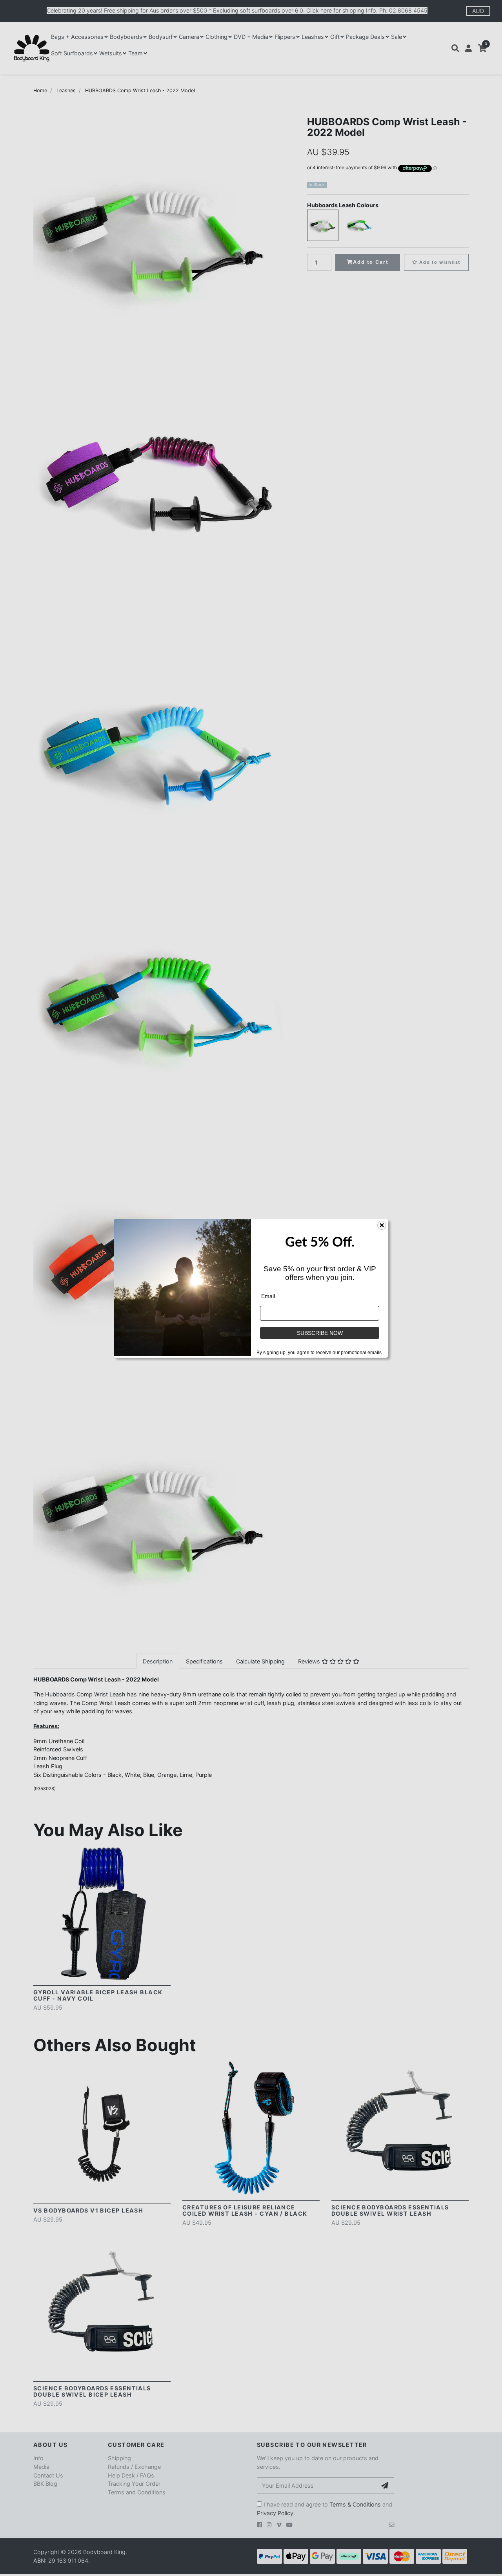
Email (268, 1296)
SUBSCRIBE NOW (320, 1333)
